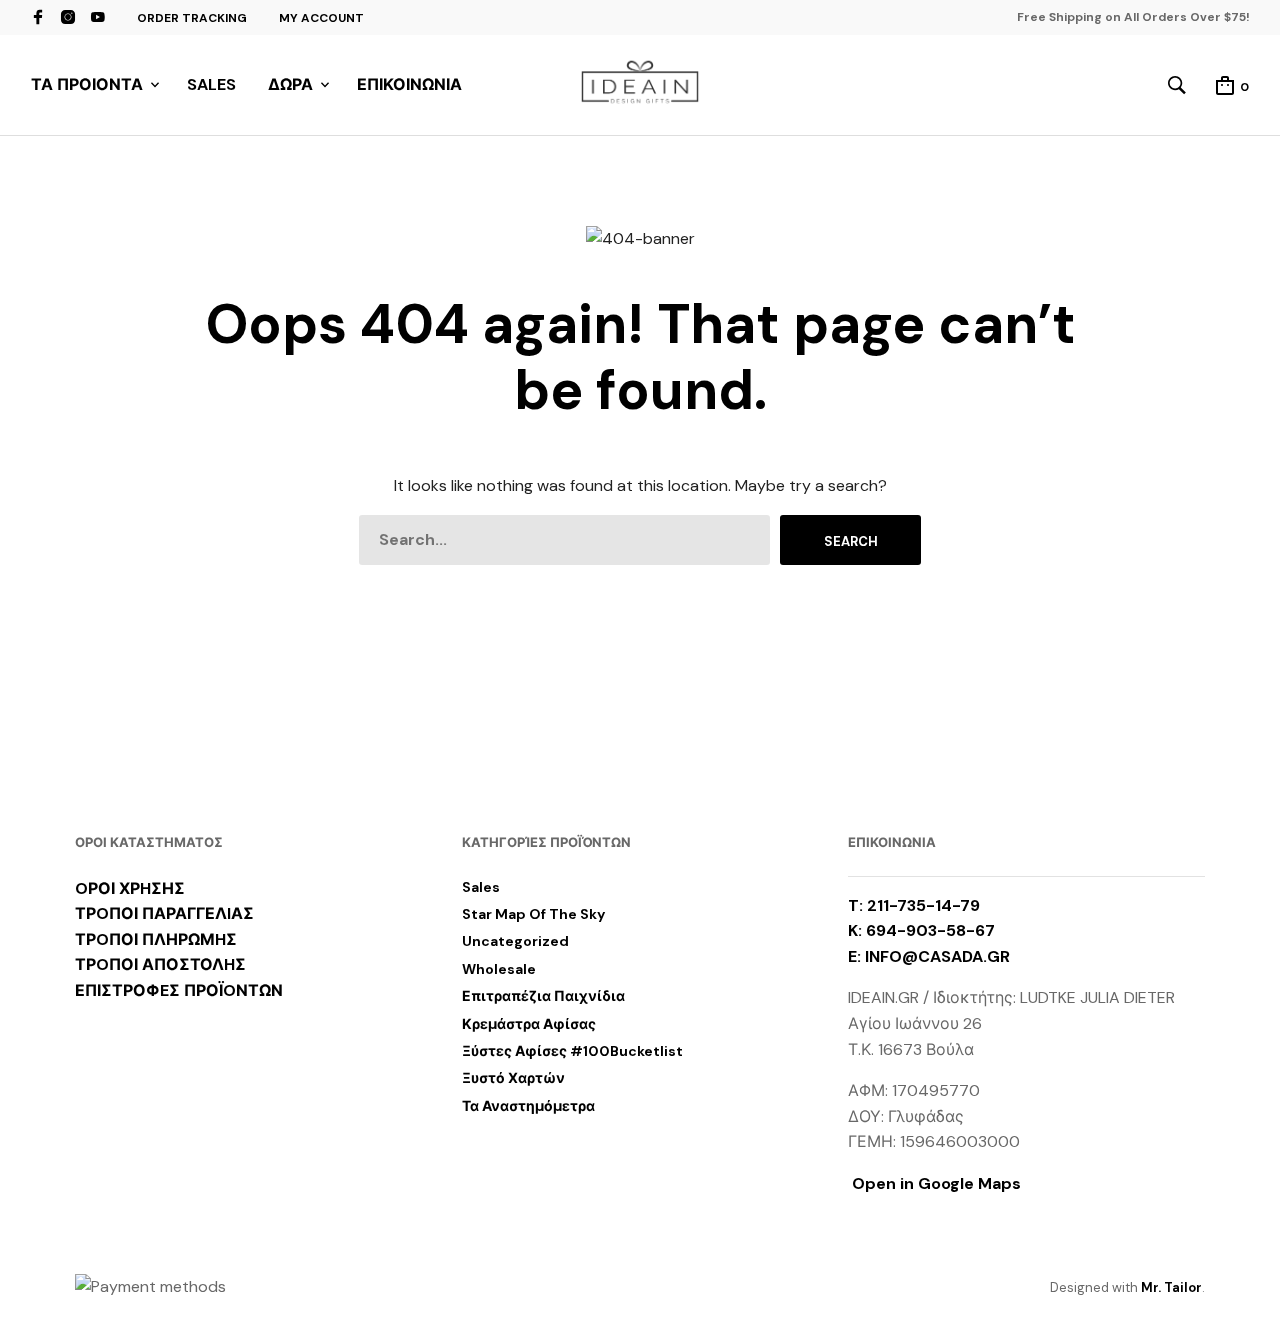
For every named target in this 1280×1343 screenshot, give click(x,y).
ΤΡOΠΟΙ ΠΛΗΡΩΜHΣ (156, 939)
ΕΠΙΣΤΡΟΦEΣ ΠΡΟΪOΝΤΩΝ (179, 990)
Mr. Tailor (1171, 1287)
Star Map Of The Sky (533, 914)
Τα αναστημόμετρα (528, 1106)
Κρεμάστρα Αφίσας (529, 1024)
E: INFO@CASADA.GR (929, 956)
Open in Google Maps (934, 1183)
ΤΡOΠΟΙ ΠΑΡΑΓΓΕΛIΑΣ (164, 913)
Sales (481, 887)
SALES (211, 84)
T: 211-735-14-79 (914, 905)
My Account (321, 18)
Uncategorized (515, 941)
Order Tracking (192, 18)
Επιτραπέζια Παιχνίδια (543, 996)
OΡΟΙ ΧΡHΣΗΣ (130, 888)
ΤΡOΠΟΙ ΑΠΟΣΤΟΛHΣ (160, 964)
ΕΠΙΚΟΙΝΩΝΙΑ (409, 84)
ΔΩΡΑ (290, 84)
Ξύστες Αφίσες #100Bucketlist (572, 1051)
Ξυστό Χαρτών (513, 1078)
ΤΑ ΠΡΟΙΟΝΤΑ (87, 84)
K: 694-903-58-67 (921, 930)
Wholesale (499, 969)
